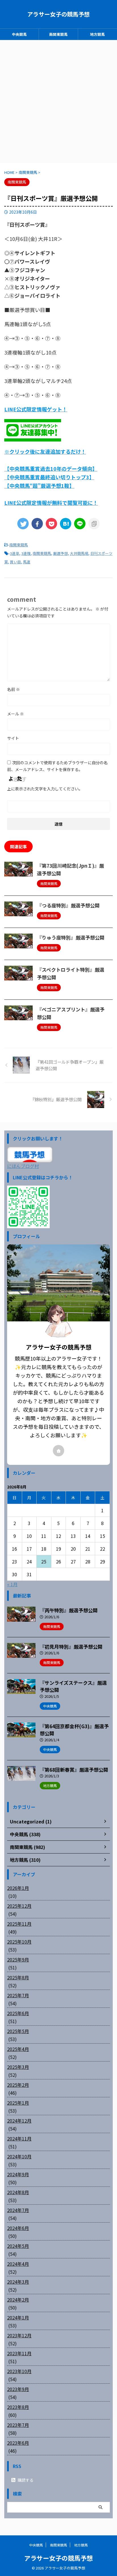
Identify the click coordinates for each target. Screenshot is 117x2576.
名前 (13, 689)
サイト (13, 738)
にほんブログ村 (23, 1166)
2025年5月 (18, 2031)
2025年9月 (18, 1959)
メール (15, 714)
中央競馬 (19, 34)
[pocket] (51, 524)
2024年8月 (18, 2192)
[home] (58, 1451)
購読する (25, 2480)
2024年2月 (18, 2300)
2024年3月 (18, 2282)
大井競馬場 (79, 553)
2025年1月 (18, 2103)
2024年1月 (18, 2317)
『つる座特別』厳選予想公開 (68, 905)
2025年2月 (18, 2085)
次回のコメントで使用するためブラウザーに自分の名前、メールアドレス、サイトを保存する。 (57, 766)
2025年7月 (18, 1995)
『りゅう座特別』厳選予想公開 (71, 937)
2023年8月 (18, 2407)
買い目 (15, 562)
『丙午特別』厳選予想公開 (69, 1610)
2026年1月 (18, 1888)
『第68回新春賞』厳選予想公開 (74, 1770)
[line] (80, 524)
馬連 (27, 562)
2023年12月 (19, 2335)
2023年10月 (19, 2371)
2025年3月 (18, 2067)
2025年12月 (19, 1906)
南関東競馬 (58, 34)
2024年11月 (19, 2138)
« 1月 (12, 1584)
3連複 (26, 553)
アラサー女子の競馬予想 (58, 14)
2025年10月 (19, 1942)
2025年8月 (18, 1977)
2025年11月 (19, 1924)
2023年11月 (19, 2353)
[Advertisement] (58, 101)
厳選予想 (60, 553)
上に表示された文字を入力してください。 (45, 789)
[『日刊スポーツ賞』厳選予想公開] (66, 524)
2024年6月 (18, 2228)
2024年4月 (18, 2264)
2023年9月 (18, 2389)
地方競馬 (97, 34)
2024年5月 (18, 2246)
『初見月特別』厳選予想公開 (71, 1647)
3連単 (15, 553)
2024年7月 (18, 2210)
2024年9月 (18, 2174)
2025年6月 (18, 2013)
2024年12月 (19, 2121)
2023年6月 (18, 2443)
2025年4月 (18, 2049)
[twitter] (23, 524)
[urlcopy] (94, 524)
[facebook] (37, 524)
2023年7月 (18, 2425)
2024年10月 (19, 2156)
